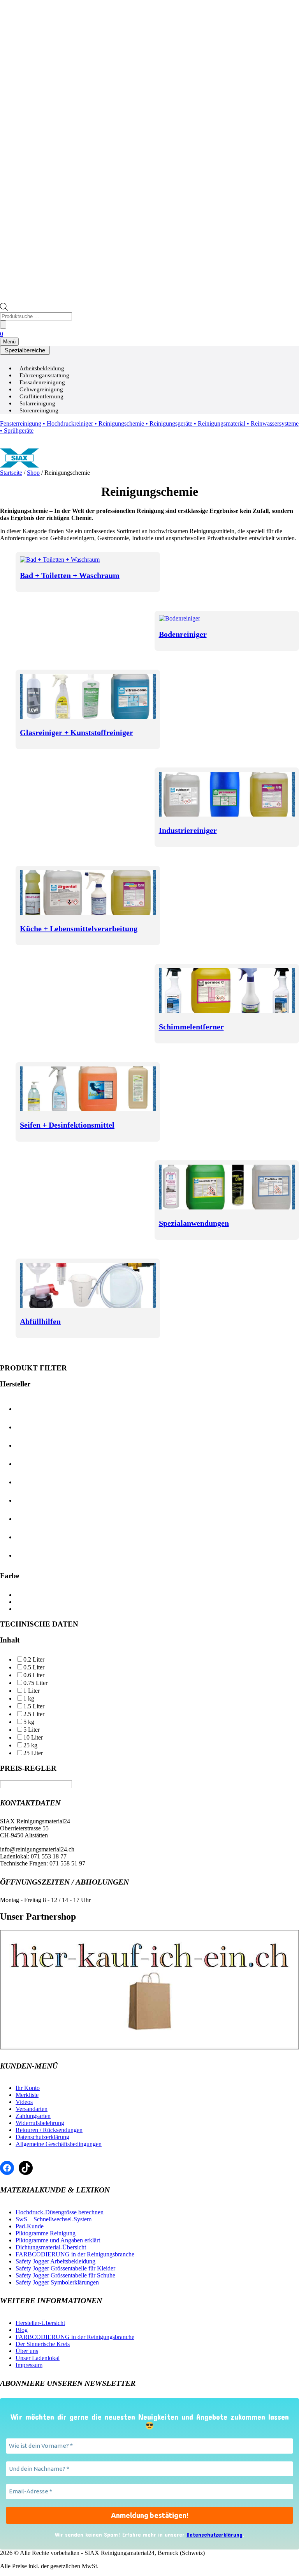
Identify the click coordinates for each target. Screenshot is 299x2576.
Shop (33, 473)
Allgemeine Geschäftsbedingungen (59, 2144)
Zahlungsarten (33, 2116)
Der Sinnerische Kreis (43, 2344)
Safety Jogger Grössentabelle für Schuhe (65, 2275)
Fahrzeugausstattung (44, 375)
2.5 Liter (34, 1714)
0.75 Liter (35, 1683)
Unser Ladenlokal (38, 2358)
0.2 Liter (34, 1659)
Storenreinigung (39, 410)
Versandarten (32, 2109)
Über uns (27, 2351)
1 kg (29, 1698)
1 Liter (32, 1691)
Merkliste (27, 2095)
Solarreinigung (37, 403)
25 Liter (33, 1753)
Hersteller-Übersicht (40, 2323)
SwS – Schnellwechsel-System (54, 2219)
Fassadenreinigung (42, 382)
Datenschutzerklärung (42, 2137)
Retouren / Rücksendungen (49, 2130)
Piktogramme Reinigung (46, 2233)
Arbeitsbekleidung (42, 368)
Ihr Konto (28, 2088)
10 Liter (33, 1737)
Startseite (11, 473)
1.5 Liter (34, 1706)
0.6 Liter (34, 1675)
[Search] (3, 324)
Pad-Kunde (30, 2226)
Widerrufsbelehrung (40, 2123)
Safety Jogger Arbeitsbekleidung (55, 2261)
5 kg (29, 1722)
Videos (24, 2102)
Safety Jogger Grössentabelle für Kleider (65, 2268)
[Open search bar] (4, 309)
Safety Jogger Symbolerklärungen (57, 2282)
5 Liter (32, 1730)
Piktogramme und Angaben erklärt (58, 2240)
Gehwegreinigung (41, 389)
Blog (22, 2330)
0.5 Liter (34, 1667)
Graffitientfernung (41, 396)
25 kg (30, 1745)
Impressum (29, 2365)
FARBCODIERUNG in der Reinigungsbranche (75, 2254)
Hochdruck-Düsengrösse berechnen (60, 2212)
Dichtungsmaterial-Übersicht (51, 2247)
